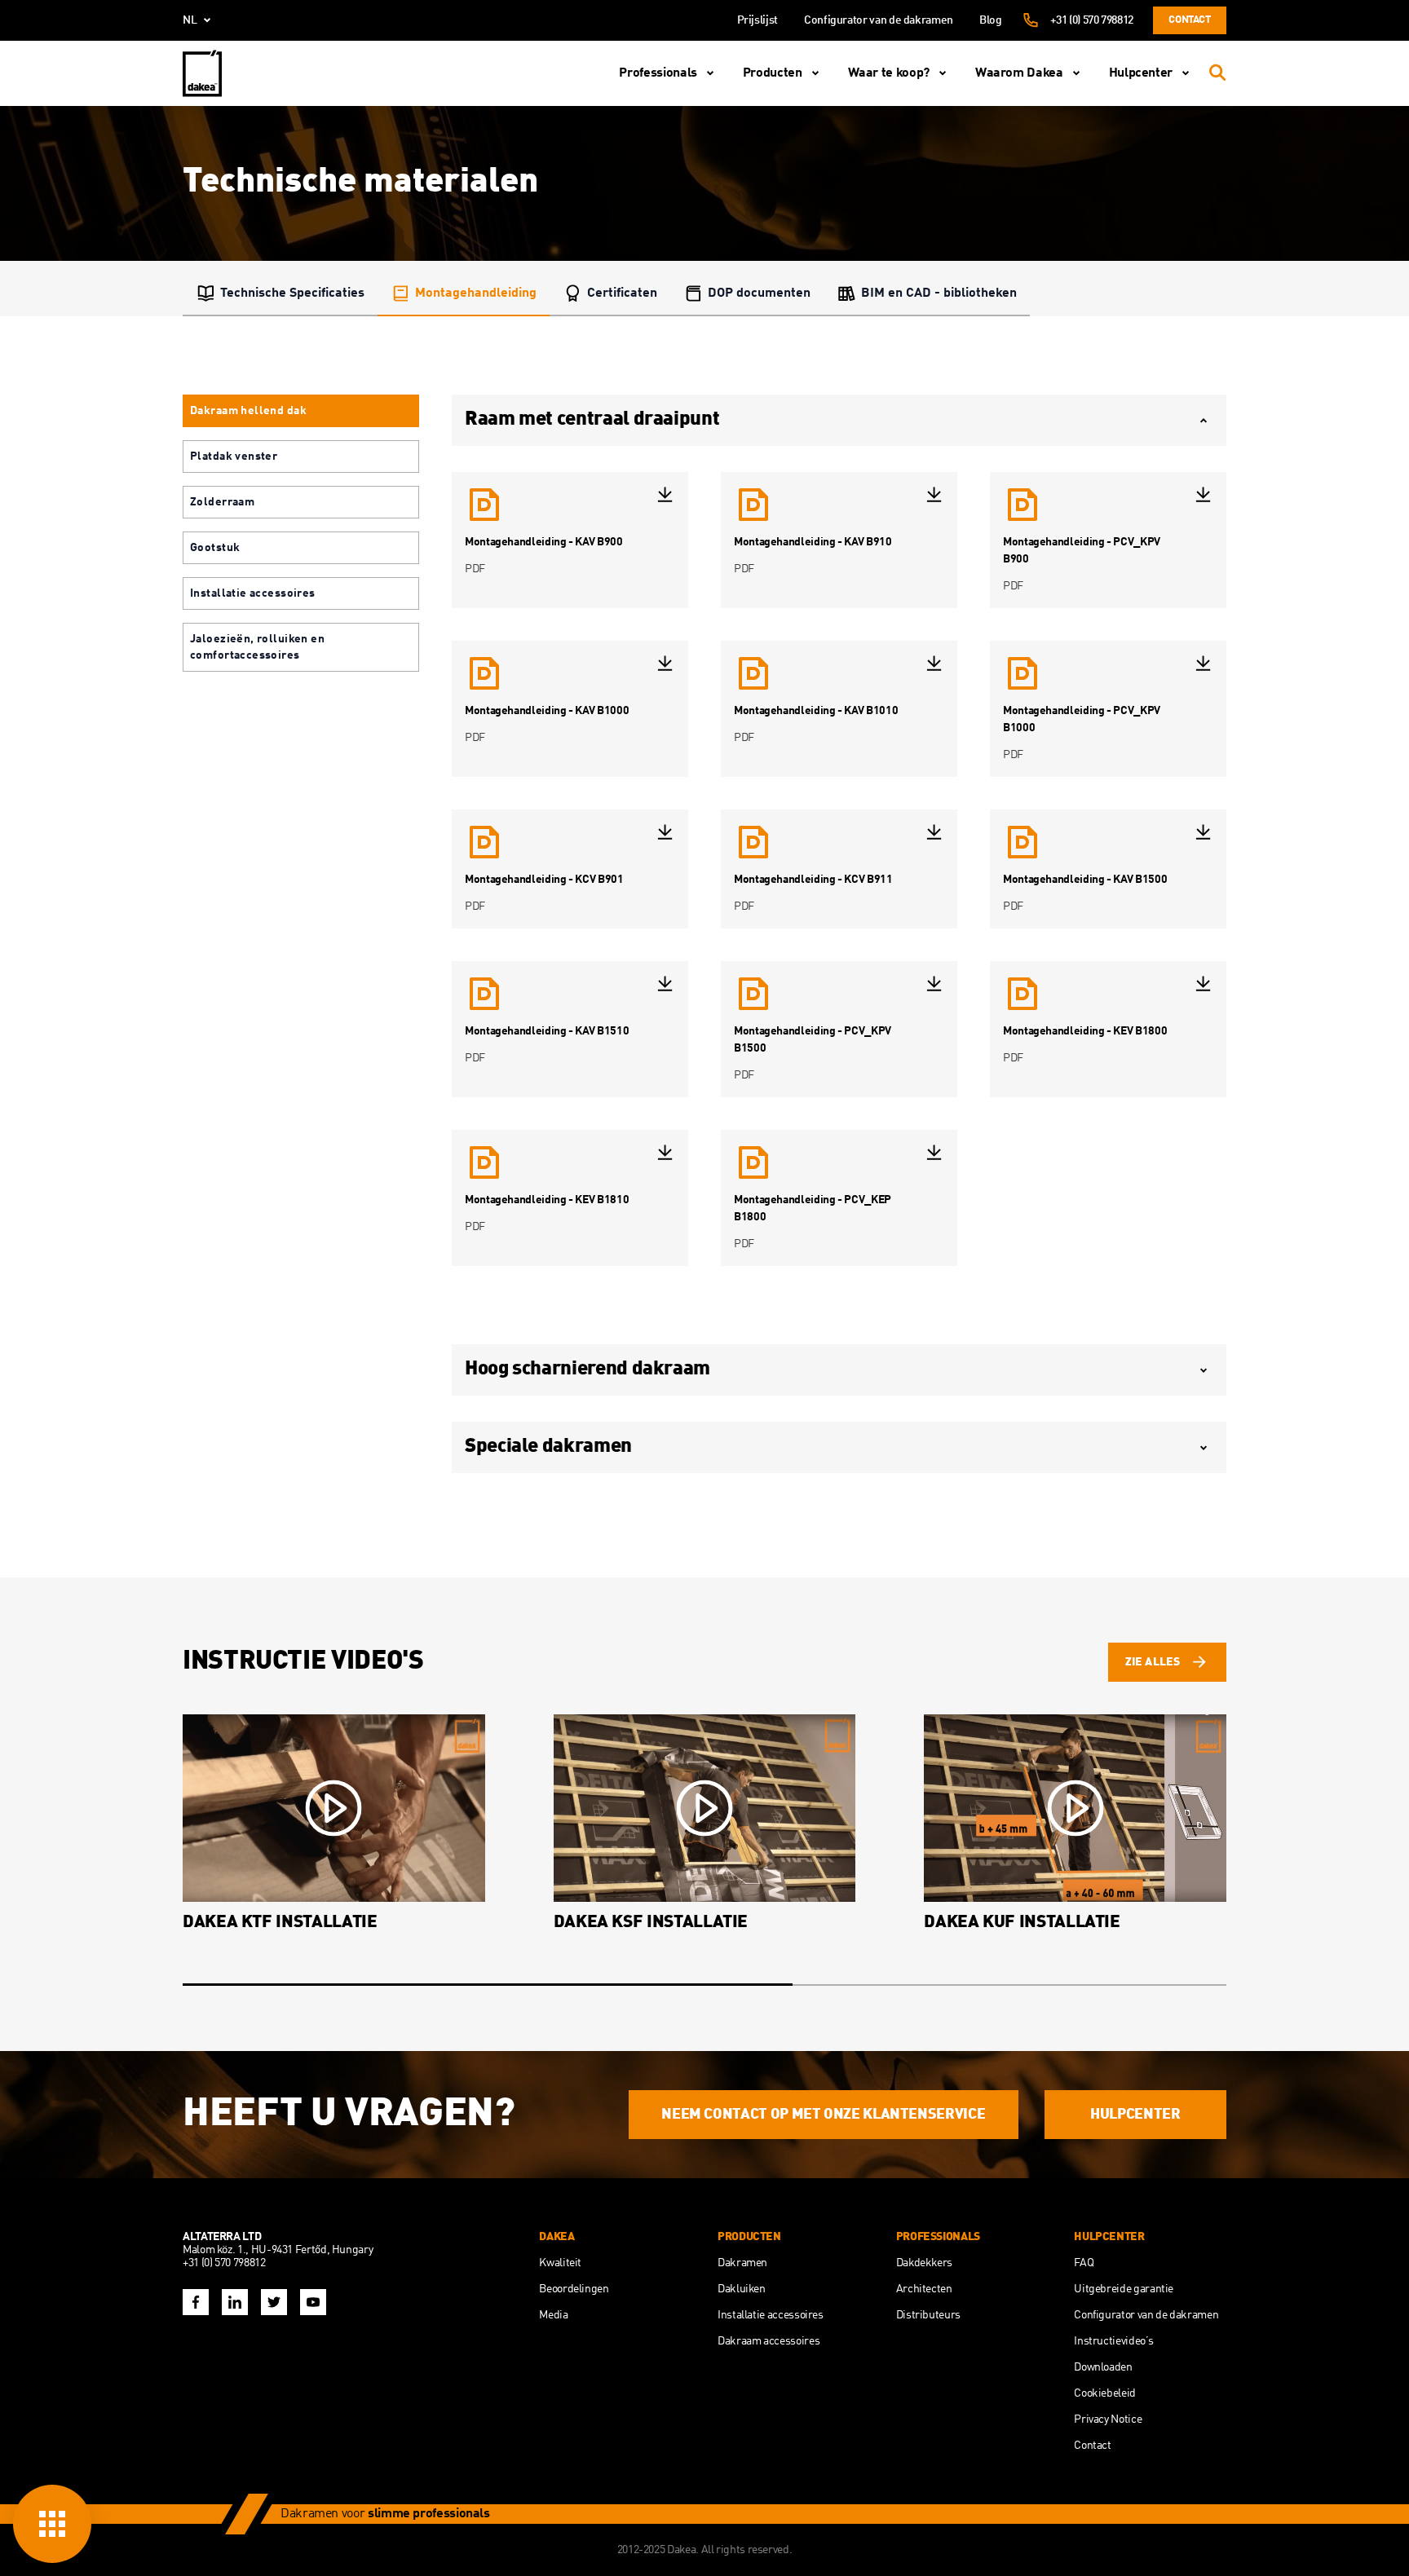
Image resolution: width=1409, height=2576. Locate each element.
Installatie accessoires (771, 2315)
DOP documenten (759, 293)
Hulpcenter (1141, 73)
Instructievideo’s (1113, 2341)
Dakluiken (742, 2289)
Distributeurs (928, 2315)
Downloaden (1103, 2367)
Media (553, 2315)
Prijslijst (758, 20)
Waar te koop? (889, 73)
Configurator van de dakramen (879, 20)
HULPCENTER (1135, 2115)
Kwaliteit (560, 2263)
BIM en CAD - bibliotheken (939, 293)
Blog (991, 20)
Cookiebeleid (1105, 2393)
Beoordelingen (574, 2289)
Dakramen (742, 2263)
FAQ (1084, 2263)
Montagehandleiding (476, 293)
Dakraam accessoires (769, 2341)
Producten (773, 73)
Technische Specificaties (292, 293)
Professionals (658, 73)
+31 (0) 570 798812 (1092, 20)
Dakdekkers (924, 2263)
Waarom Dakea (1019, 73)
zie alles (1153, 1662)
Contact (1189, 20)
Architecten (924, 2289)
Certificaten (622, 293)
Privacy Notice (1108, 2419)
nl (190, 20)
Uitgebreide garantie (1124, 2289)
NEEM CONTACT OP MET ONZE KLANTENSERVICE (823, 2115)
